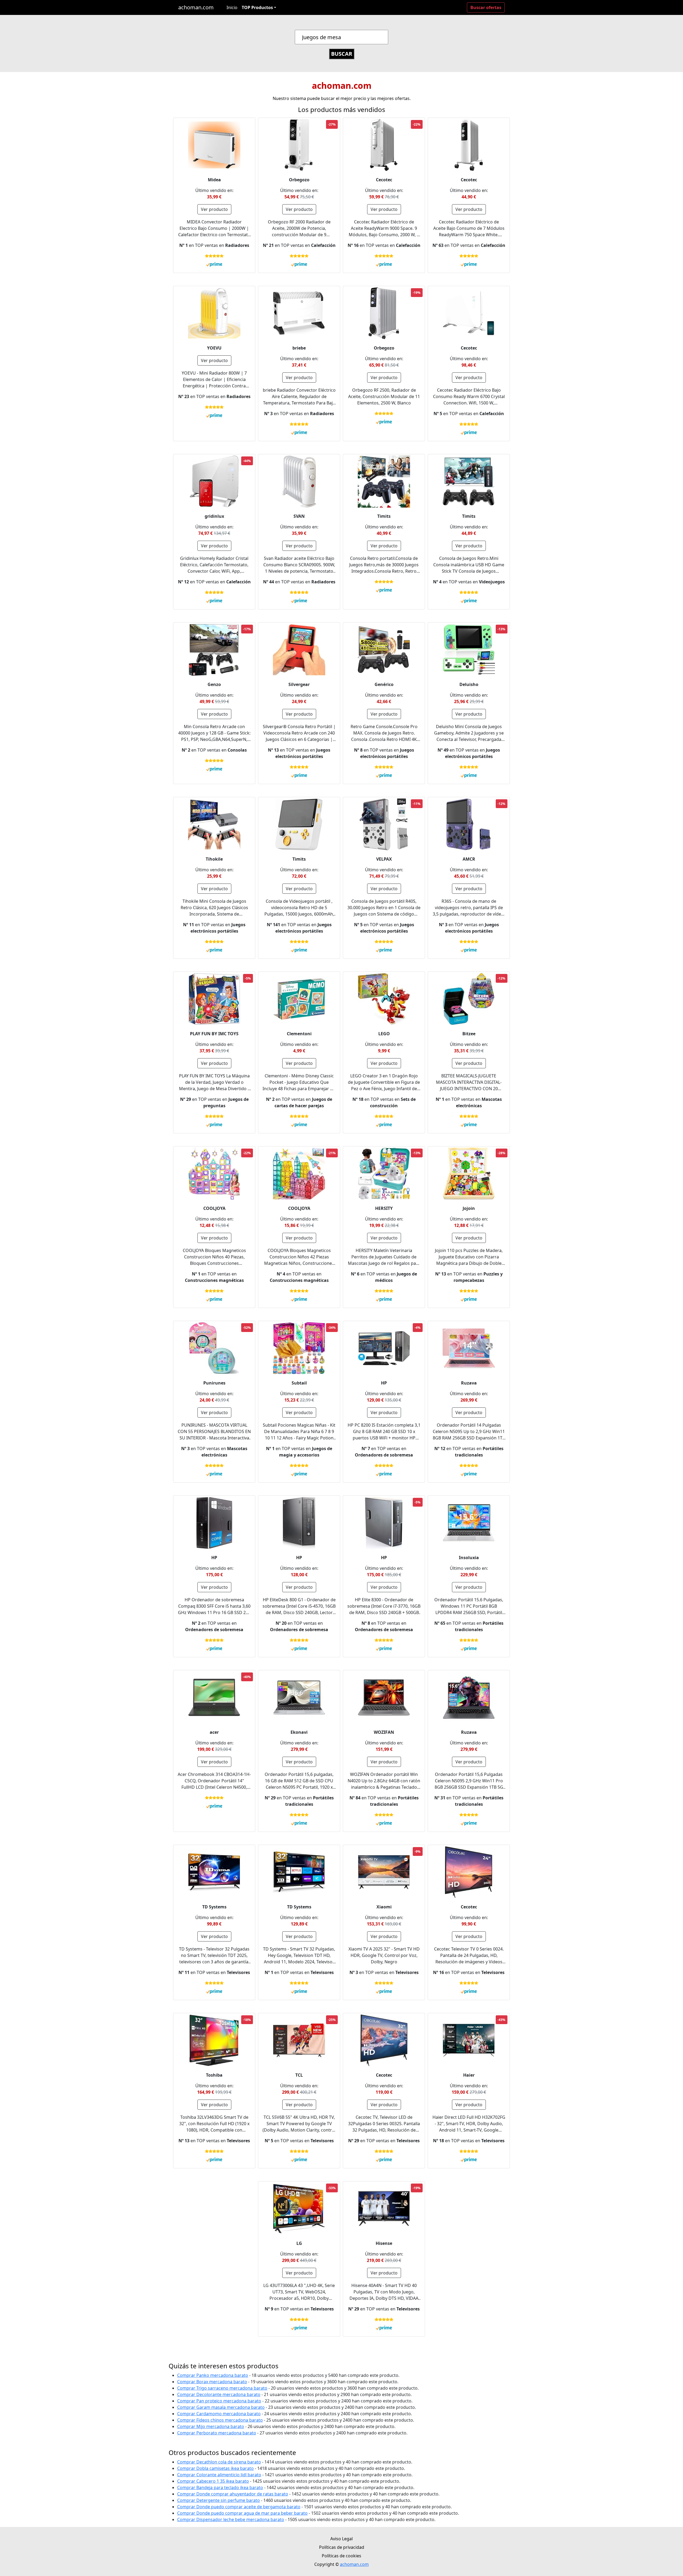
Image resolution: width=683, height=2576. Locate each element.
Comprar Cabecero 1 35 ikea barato (213, 2481)
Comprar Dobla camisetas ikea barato (215, 2468)
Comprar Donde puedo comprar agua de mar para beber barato (242, 2513)
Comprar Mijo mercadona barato (211, 2426)
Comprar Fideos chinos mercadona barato (220, 2420)
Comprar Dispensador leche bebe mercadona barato (231, 2519)
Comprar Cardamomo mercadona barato (219, 2414)
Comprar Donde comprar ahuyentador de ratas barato (233, 2494)
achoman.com (196, 7)
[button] (259, 7)
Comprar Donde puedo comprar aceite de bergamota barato (239, 2507)
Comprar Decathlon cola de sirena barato (219, 2462)
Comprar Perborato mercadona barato (217, 2433)
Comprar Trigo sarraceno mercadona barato (222, 2388)
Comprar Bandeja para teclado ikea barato (220, 2487)
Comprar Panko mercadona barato (213, 2375)
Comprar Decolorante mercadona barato (219, 2394)
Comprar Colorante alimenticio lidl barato (219, 2475)
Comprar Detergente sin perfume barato (219, 2500)
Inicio (232, 7)
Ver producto (214, 209)
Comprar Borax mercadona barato (212, 2382)
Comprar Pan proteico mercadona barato (219, 2401)
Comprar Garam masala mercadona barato (221, 2407)
